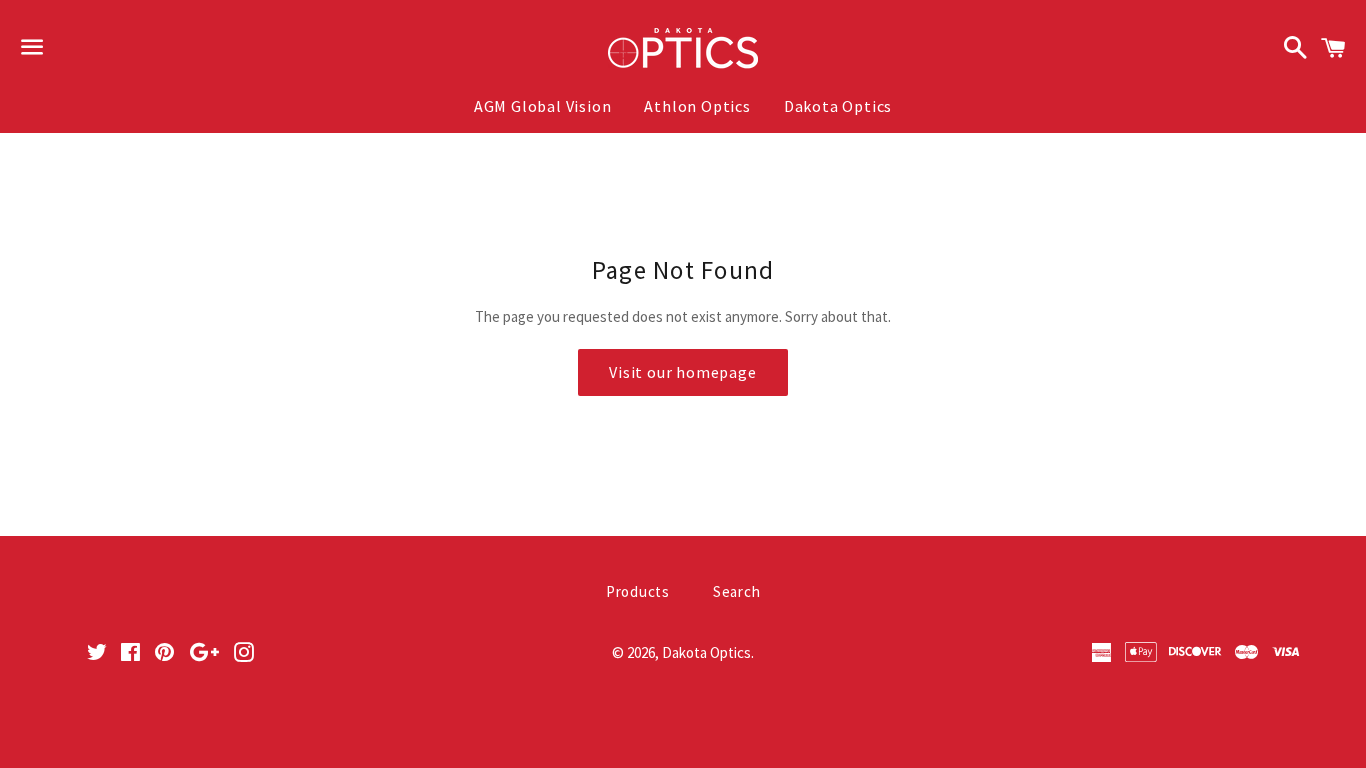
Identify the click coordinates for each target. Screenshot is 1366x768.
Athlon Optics (697, 106)
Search (737, 591)
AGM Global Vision (543, 106)
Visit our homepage (682, 372)
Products (638, 591)
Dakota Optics (838, 106)
